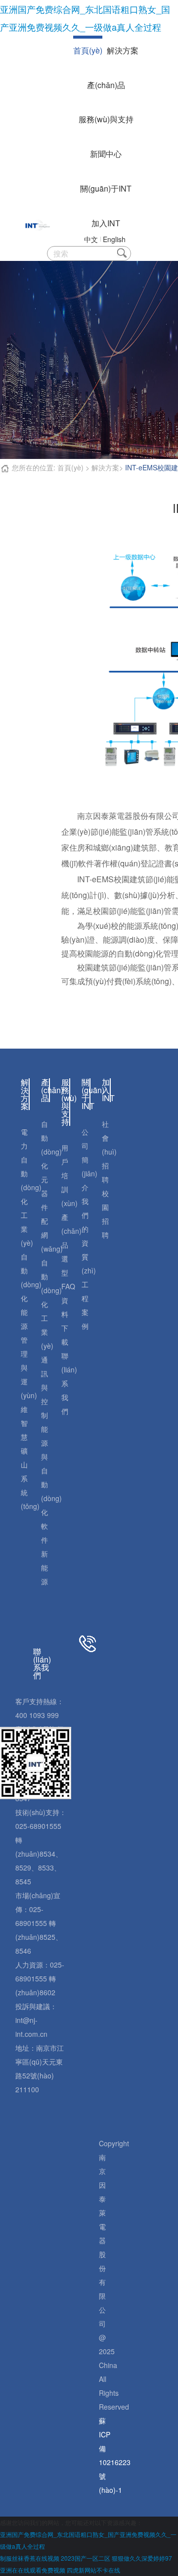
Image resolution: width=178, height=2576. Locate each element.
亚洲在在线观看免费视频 (33, 2570)
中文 (91, 239)
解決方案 (123, 50)
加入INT (106, 223)
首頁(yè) (88, 50)
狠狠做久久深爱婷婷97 (142, 2558)
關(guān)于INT (106, 188)
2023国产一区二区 (86, 2558)
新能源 (44, 1567)
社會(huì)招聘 (109, 1152)
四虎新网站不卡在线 (93, 2570)
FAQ (68, 1286)
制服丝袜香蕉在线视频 (30, 2558)
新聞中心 (106, 154)
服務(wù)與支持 (106, 119)
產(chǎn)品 (106, 85)
